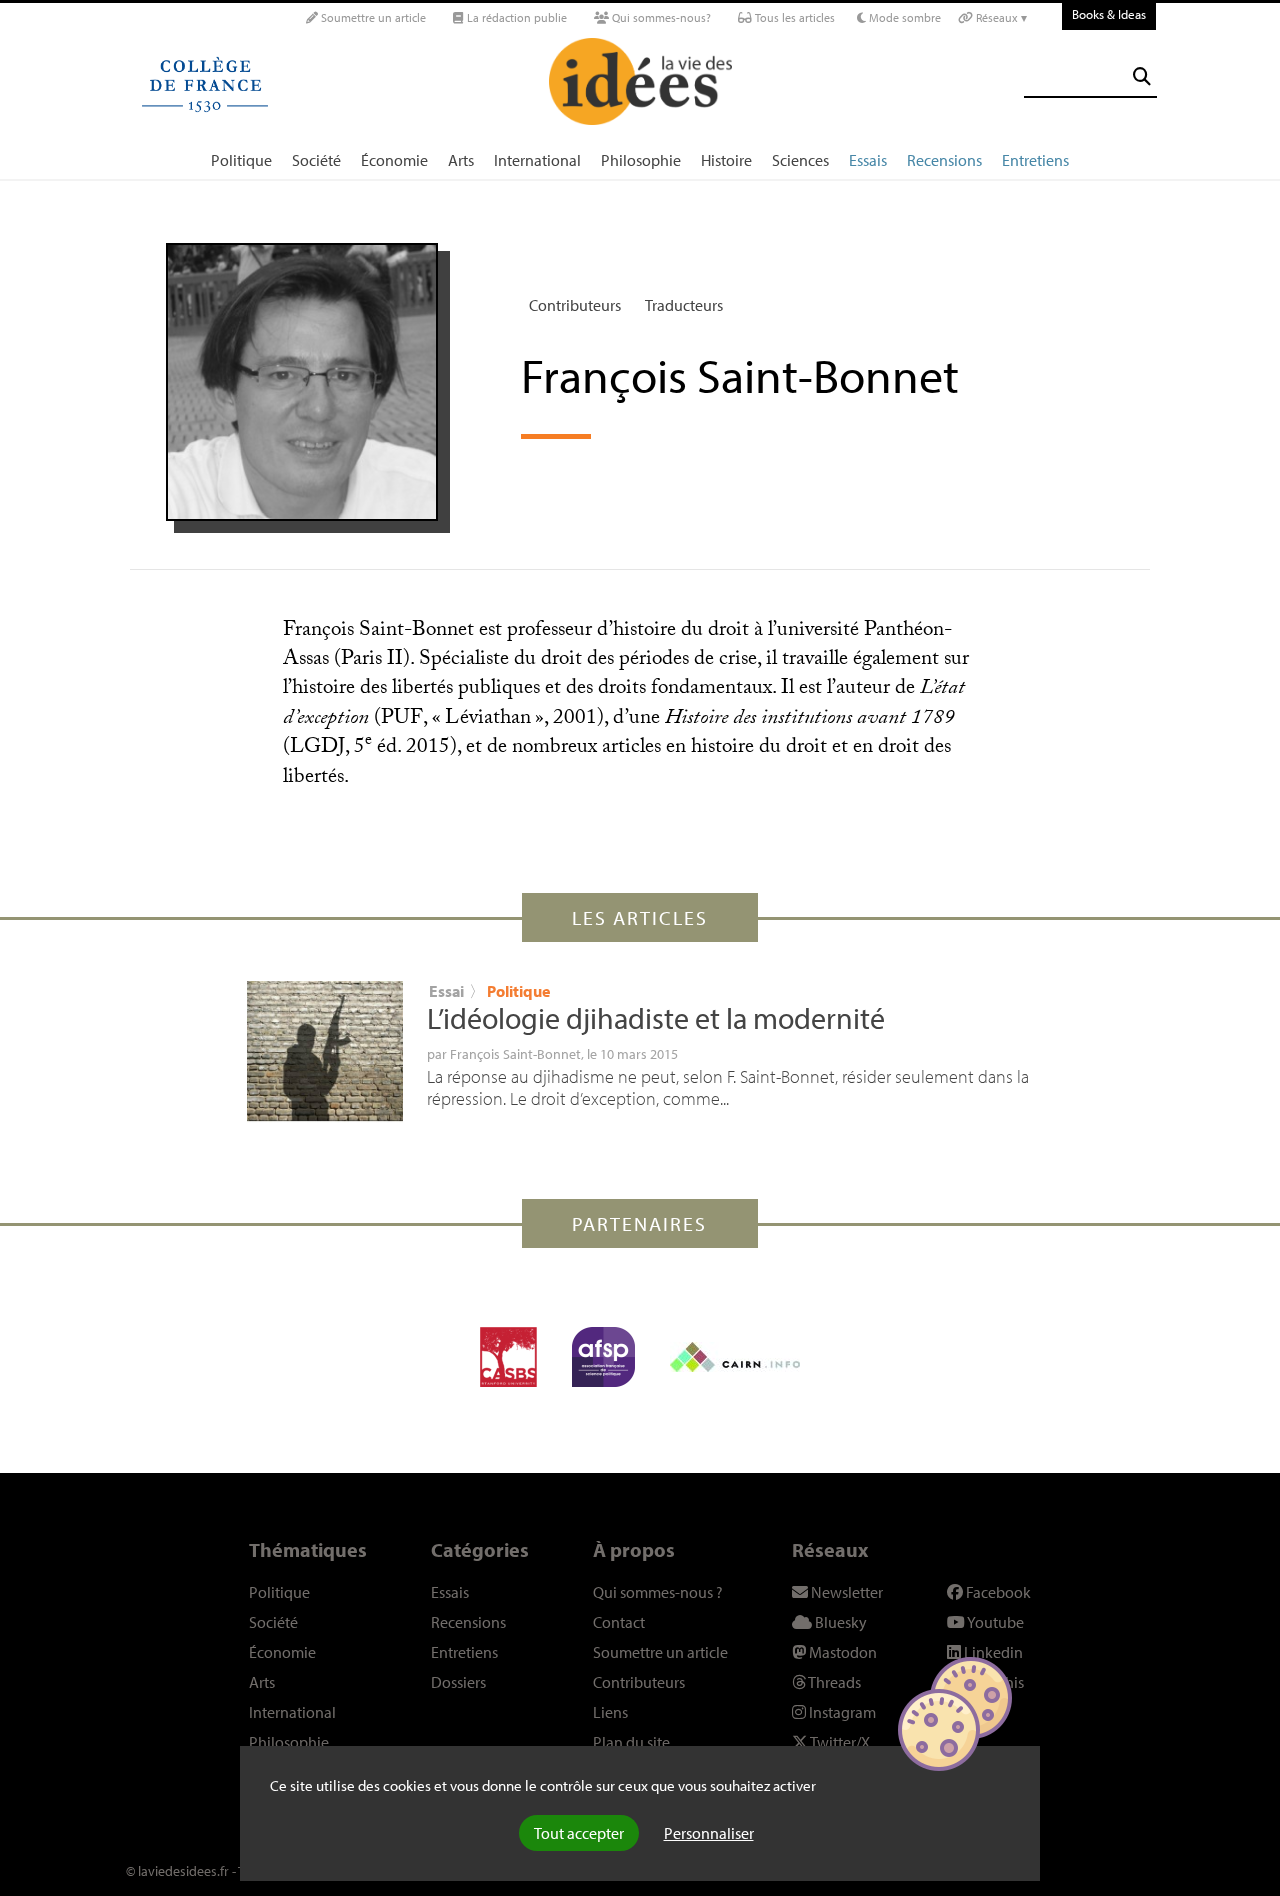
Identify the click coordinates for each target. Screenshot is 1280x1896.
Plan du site (631, 1742)
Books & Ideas (1109, 14)
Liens (610, 1712)
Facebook (997, 1592)
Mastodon (841, 1652)
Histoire (726, 160)
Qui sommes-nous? (660, 17)
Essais (868, 160)
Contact (619, 1622)
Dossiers (458, 1682)
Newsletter (845, 1592)
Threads (833, 1682)
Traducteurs (684, 305)
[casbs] (508, 1357)
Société (316, 160)
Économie (394, 160)
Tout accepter (579, 1833)
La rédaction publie (515, 17)
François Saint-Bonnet (515, 1054)
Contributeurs (575, 305)
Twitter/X (839, 1742)
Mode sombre (903, 17)
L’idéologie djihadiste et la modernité (656, 1018)
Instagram (841, 1712)
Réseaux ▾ (1000, 17)
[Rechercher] (1142, 76)
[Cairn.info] (735, 1357)
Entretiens (1035, 160)
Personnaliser (709, 1833)
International (537, 160)
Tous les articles (793, 17)
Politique (241, 160)
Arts (461, 160)
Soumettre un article (372, 17)
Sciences (800, 160)
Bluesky (839, 1622)
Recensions (944, 160)
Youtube (994, 1622)
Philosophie (641, 160)
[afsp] (603, 1357)
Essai (446, 991)
